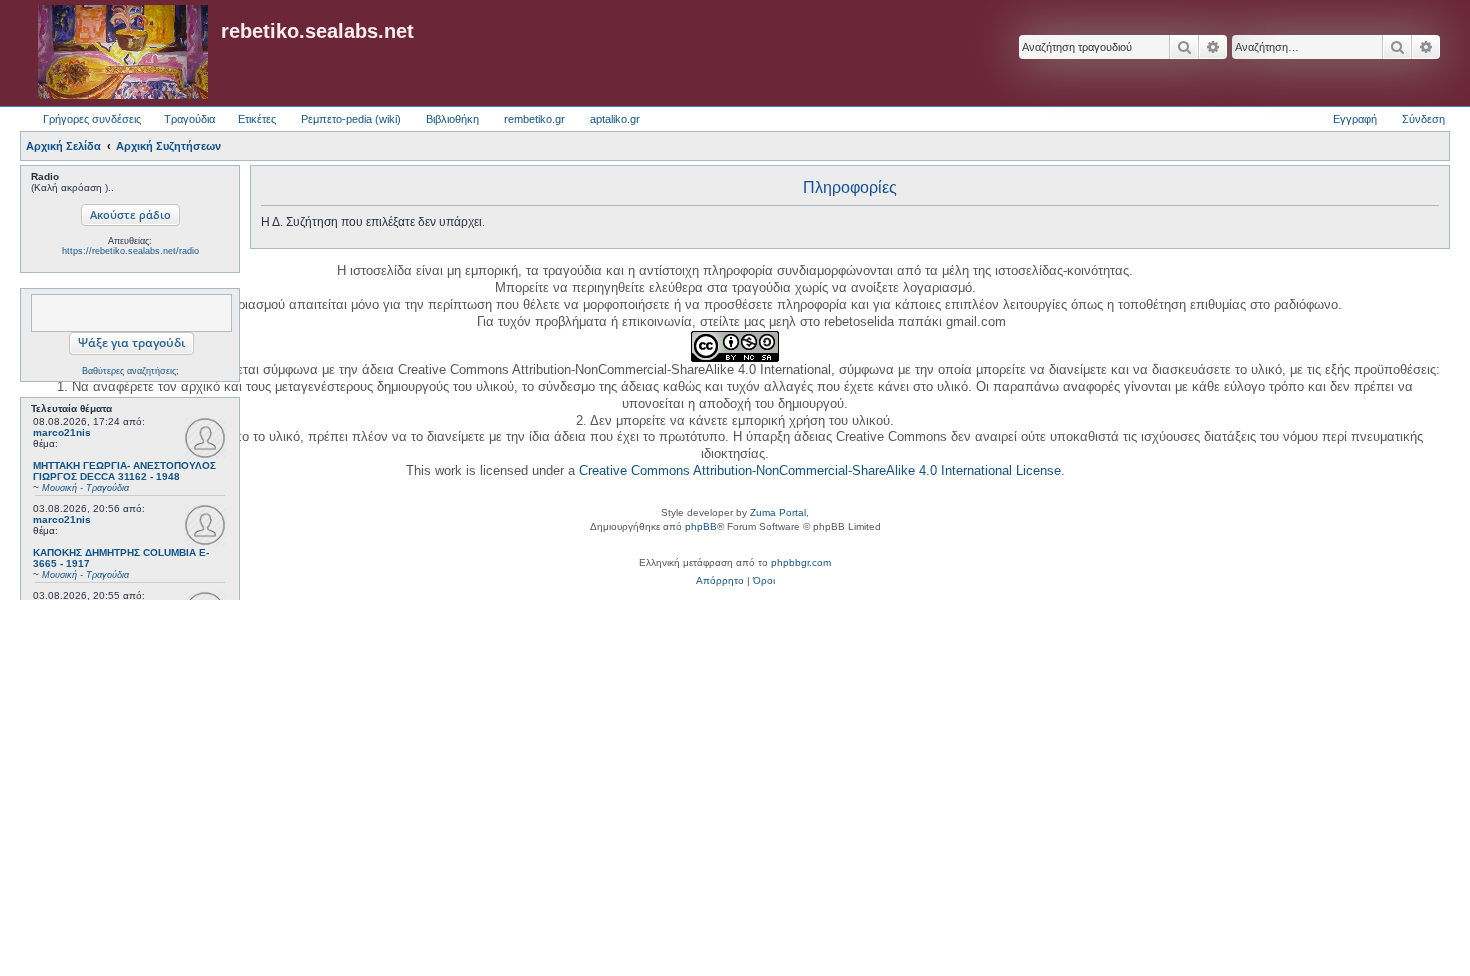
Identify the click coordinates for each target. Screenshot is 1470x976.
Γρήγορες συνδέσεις (92, 119)
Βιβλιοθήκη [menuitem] (452, 119)
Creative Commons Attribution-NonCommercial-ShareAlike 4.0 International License (820, 470)
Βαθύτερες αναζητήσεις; (130, 371)
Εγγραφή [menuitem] (1355, 119)
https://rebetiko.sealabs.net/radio (130, 251)
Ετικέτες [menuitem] (257, 119)
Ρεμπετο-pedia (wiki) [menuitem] (351, 119)
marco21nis (62, 432)
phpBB (701, 526)
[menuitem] (720, 581)
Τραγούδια (189, 119)
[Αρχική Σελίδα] (123, 53)
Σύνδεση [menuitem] (1423, 119)
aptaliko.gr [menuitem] (615, 119)
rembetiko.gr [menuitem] (534, 119)
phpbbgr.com (801, 562)
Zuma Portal (778, 512)
